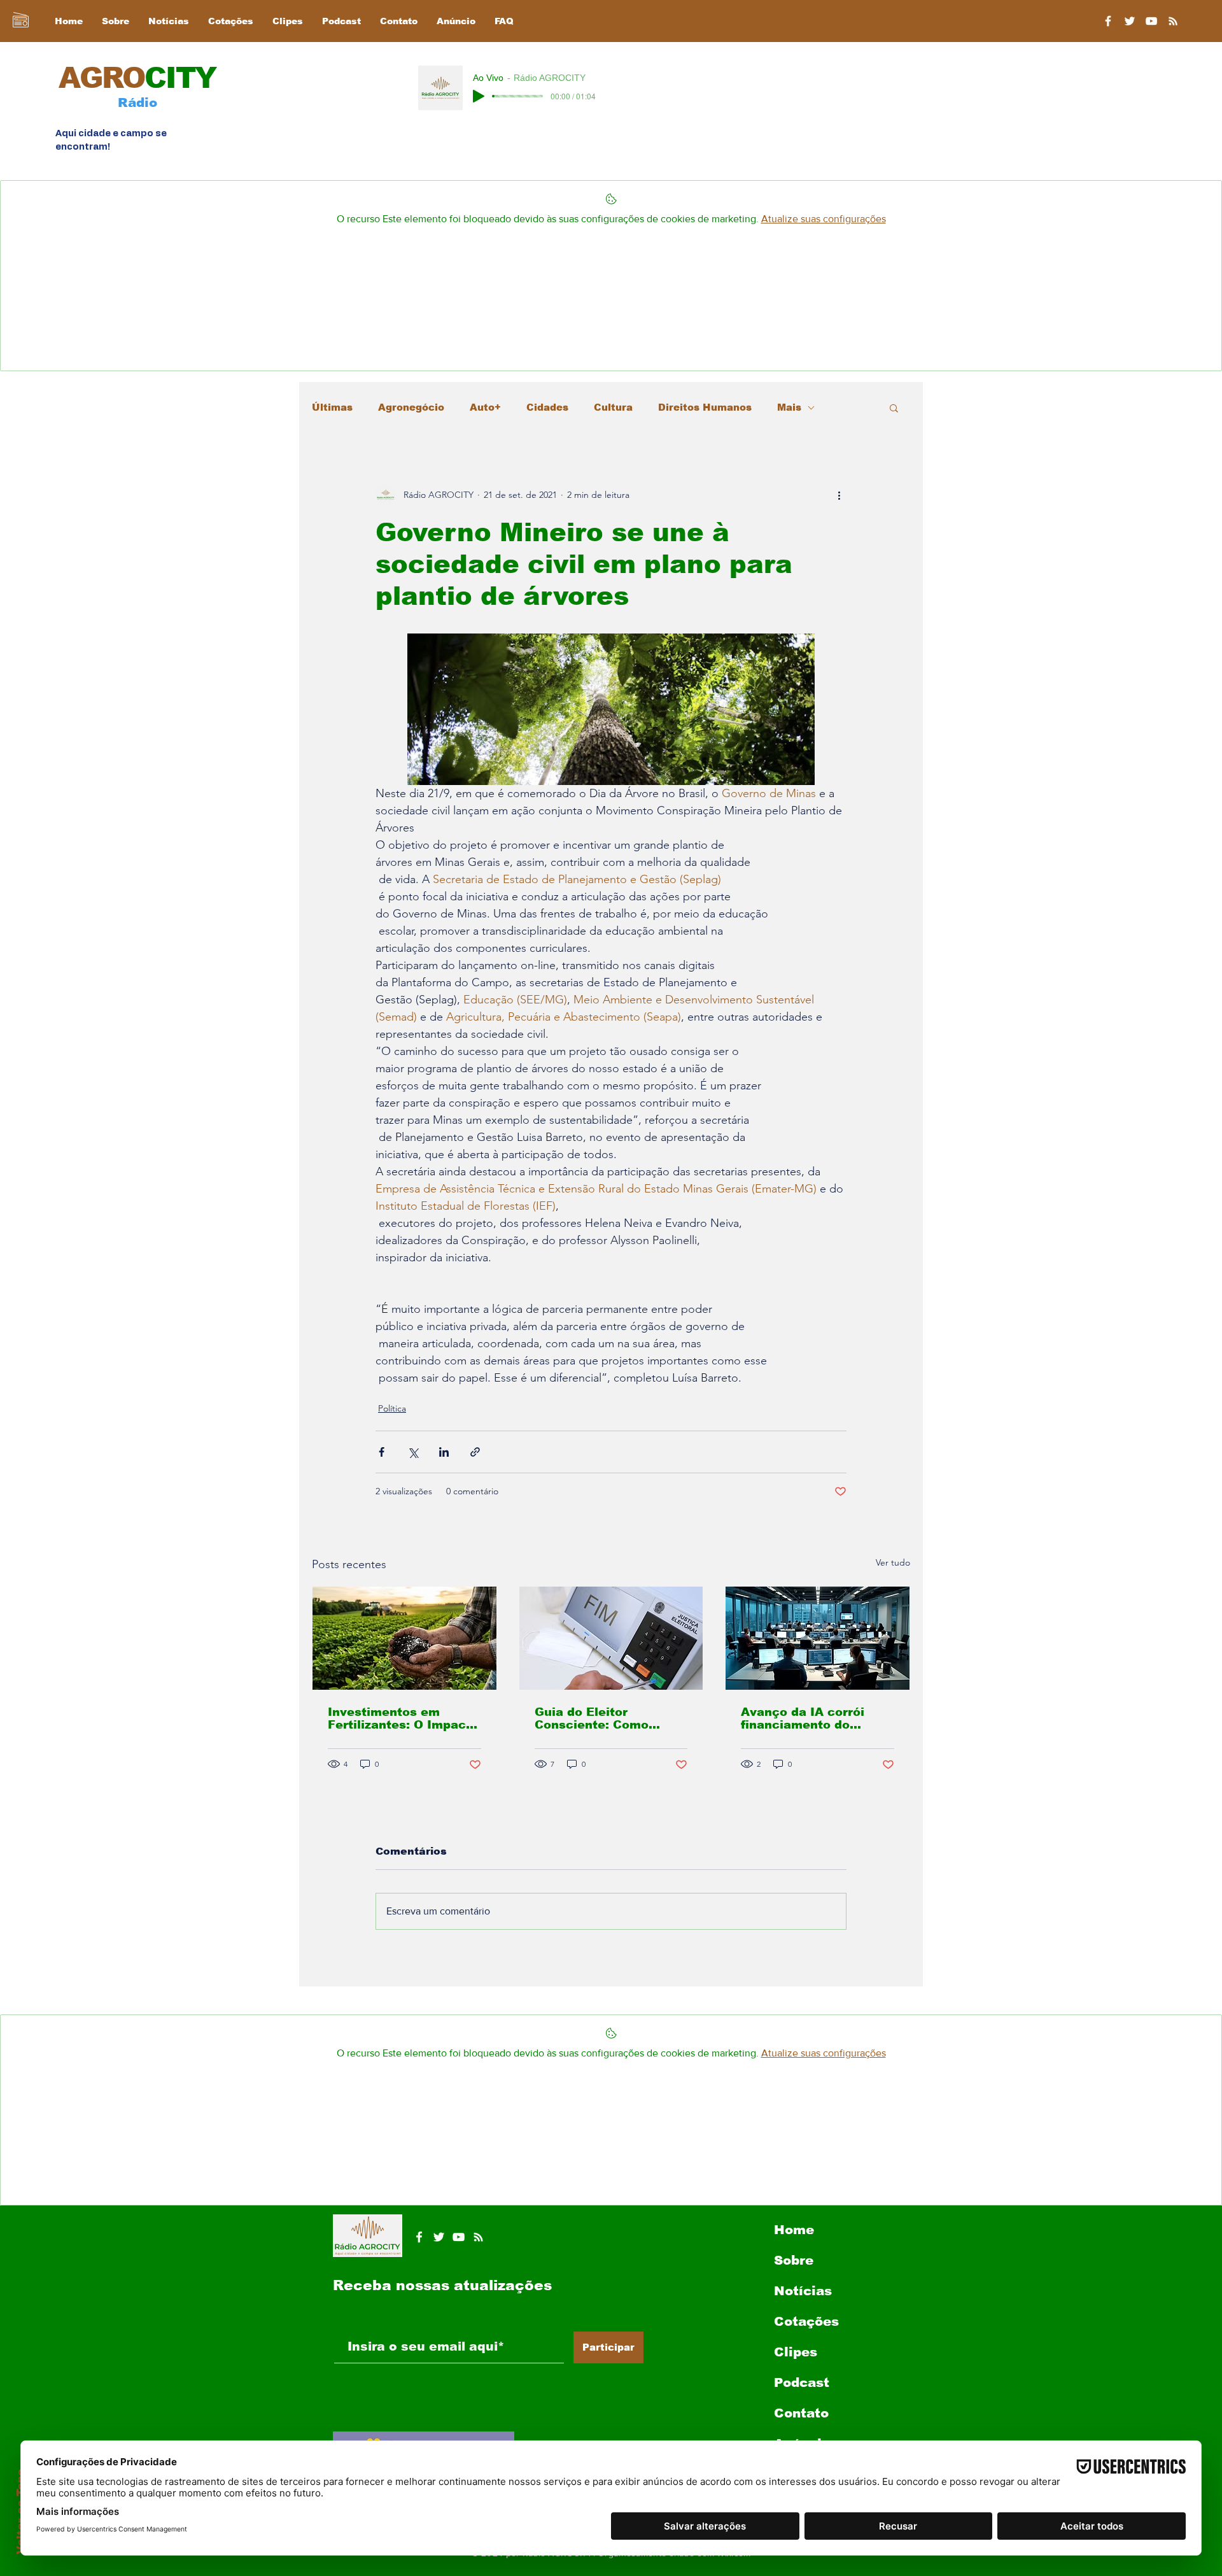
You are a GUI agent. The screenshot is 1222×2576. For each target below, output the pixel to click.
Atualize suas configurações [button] (824, 219)
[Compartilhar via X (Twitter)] (413, 1452)
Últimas (332, 407)
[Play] (479, 96)
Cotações (806, 2321)
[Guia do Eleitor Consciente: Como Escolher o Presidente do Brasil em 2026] (611, 1638)
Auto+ (485, 407)
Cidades (547, 407)
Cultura (613, 407)
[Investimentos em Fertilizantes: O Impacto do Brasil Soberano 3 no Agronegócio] (404, 1638)
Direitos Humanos (705, 407)
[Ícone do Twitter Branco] (439, 2237)
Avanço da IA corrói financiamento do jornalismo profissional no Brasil (812, 1718)
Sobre (794, 2260)
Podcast (802, 2382)
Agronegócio (411, 407)
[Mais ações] (839, 495)
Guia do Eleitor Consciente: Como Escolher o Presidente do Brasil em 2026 (603, 1718)
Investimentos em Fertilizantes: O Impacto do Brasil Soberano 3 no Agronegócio (403, 1718)
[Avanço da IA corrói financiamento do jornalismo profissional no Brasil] (818, 1638)
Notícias (803, 2291)
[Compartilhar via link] (475, 1452)
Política (392, 1408)
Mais (789, 407)
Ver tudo (893, 1562)
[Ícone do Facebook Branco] (419, 2237)
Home (794, 2230)
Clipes (796, 2352)
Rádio (137, 103)
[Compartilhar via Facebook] (382, 1452)
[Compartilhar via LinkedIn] (444, 1452)
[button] (894, 407)
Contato (801, 2413)
